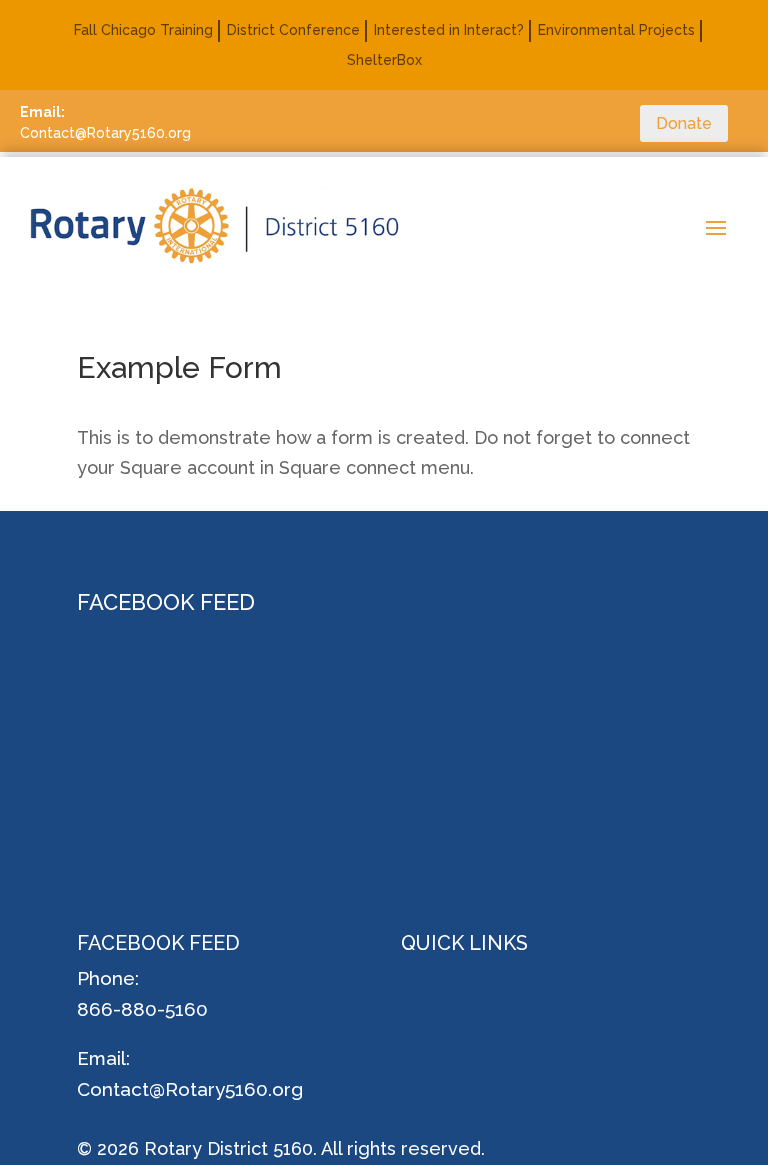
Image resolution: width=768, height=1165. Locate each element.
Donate (684, 123)
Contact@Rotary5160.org (190, 1089)
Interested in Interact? (449, 30)
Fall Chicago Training (143, 30)
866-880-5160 (142, 1009)
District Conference (293, 30)
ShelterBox (384, 60)
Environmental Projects (616, 30)
